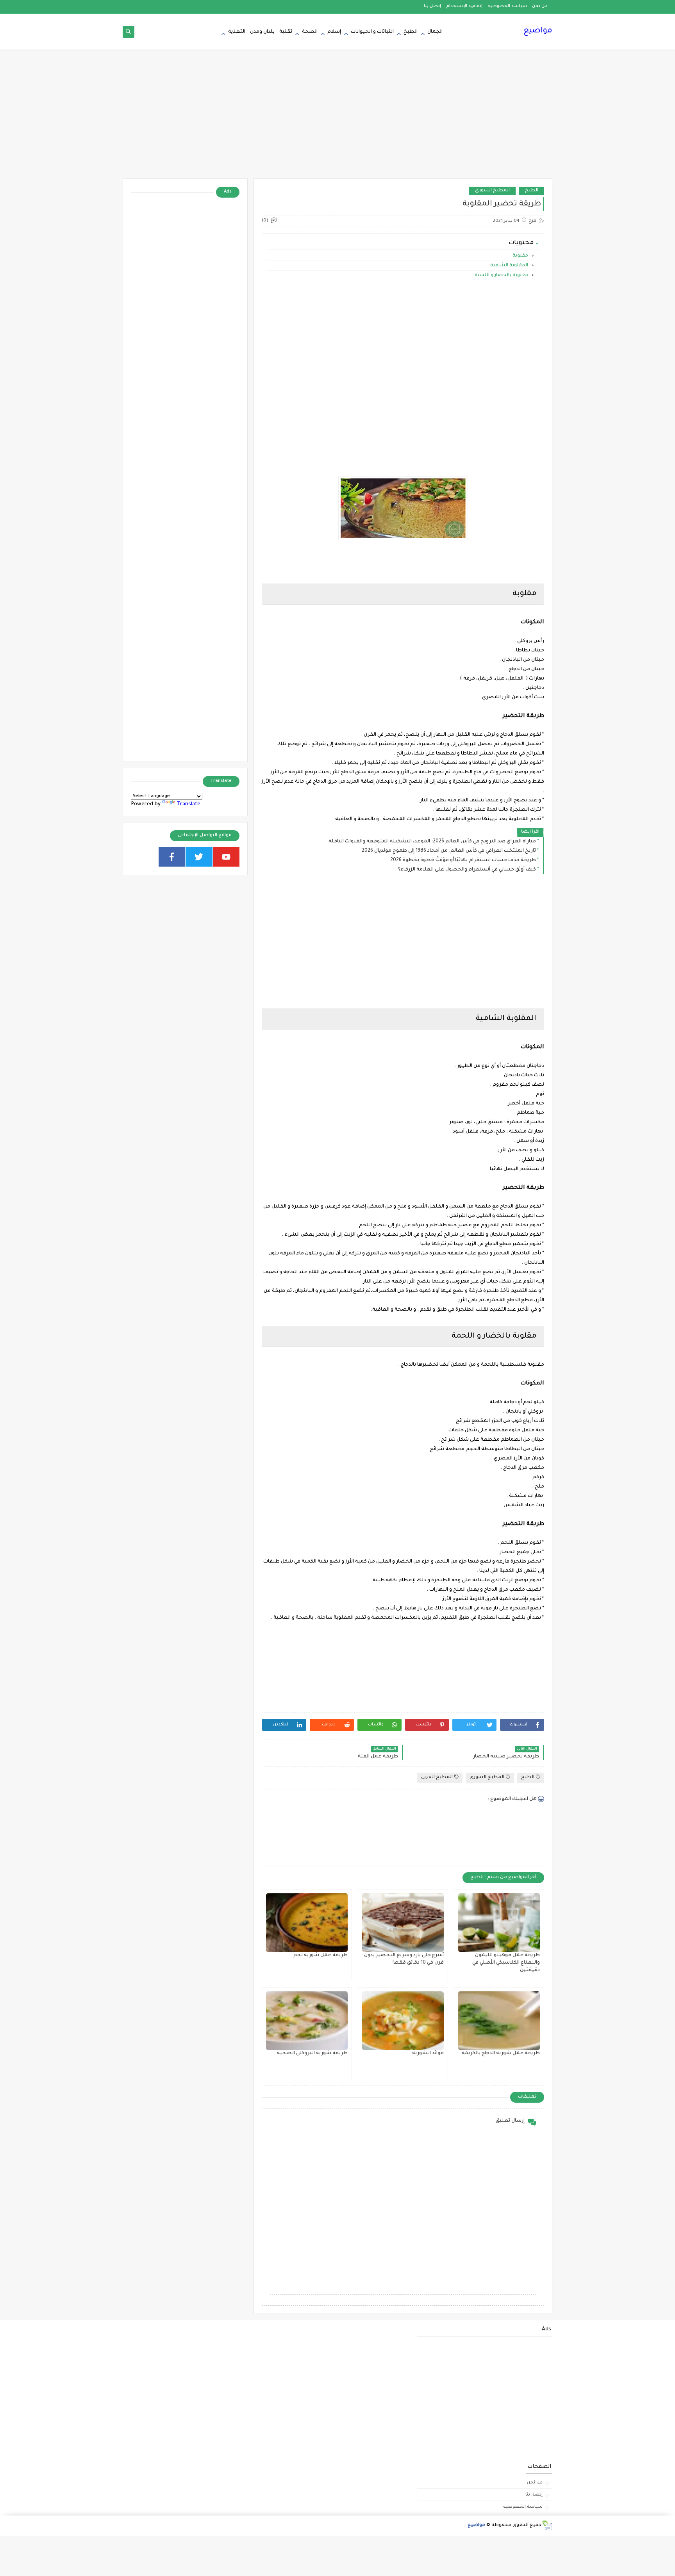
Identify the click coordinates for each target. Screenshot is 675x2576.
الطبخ (411, 32)
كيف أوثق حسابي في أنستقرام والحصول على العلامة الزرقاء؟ (467, 870)
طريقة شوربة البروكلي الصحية (312, 2053)
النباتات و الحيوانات (372, 32)
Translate (188, 804)
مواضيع (538, 31)
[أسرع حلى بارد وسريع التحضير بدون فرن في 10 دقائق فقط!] (403, 1923)
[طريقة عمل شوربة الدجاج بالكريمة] (499, 2021)
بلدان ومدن (262, 32)
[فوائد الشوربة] (403, 2021)
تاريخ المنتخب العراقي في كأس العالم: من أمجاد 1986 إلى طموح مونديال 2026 (449, 851)
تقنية (286, 32)
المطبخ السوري (492, 191)
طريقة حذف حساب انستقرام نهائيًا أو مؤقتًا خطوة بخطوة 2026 (463, 860)
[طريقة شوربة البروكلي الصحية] (307, 2021)
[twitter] (199, 857)
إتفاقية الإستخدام (464, 6)
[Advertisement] (337, 118)
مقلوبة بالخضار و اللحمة (501, 276)
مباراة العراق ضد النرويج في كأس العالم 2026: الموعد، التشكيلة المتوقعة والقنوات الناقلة (432, 842)
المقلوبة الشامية (509, 266)
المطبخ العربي (437, 1778)
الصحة (310, 32)
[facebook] (172, 857)
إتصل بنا (432, 6)
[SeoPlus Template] (547, 2525)
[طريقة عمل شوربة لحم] (307, 1923)
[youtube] (226, 857)
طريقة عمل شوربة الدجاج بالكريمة (501, 2053)
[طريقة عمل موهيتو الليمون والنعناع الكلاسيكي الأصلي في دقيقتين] (499, 1923)
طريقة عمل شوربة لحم (321, 1955)
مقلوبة (520, 256)
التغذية (237, 32)
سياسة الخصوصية (507, 6)
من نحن (540, 6)
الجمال (435, 32)
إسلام (334, 32)
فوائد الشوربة (428, 2053)
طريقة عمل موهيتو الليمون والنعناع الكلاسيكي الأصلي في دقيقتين (506, 1963)
